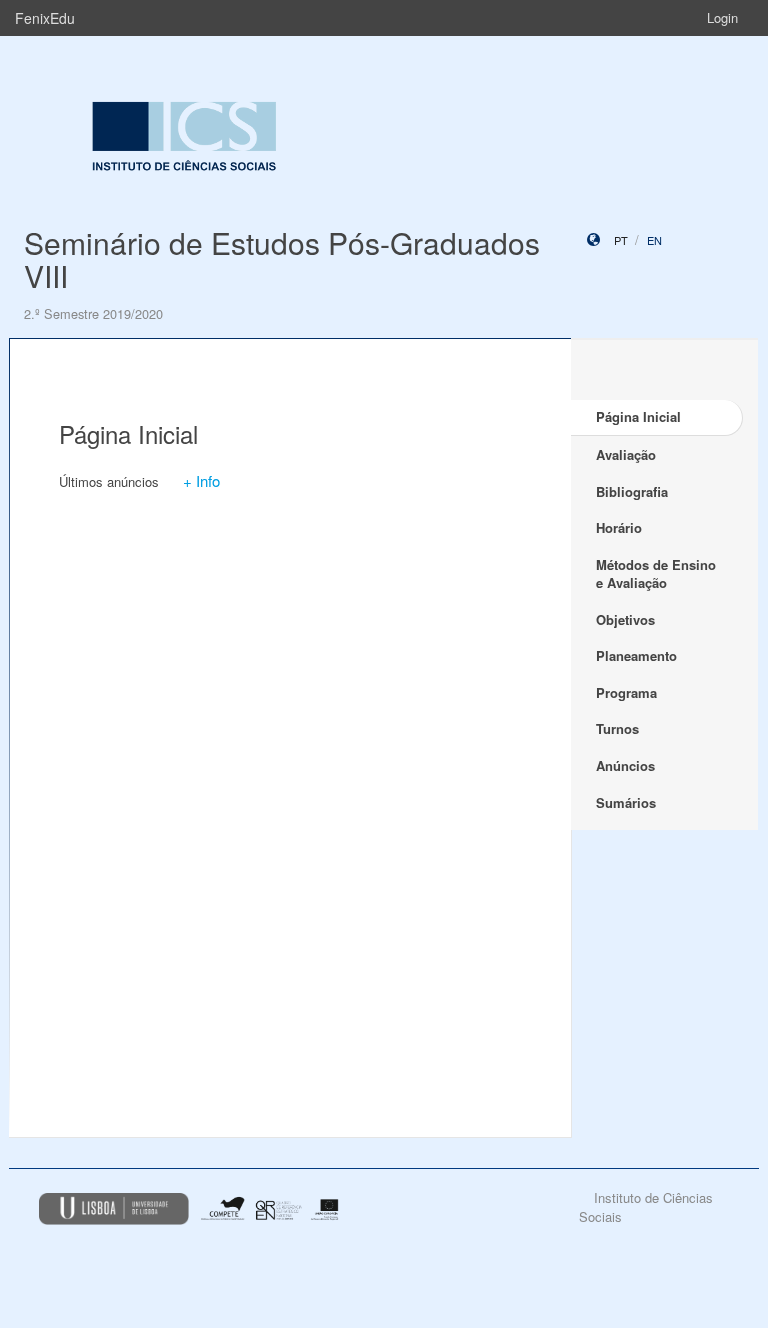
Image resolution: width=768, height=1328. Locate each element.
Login (722, 17)
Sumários (626, 802)
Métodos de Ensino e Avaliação (656, 574)
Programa (626, 692)
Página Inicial (638, 416)
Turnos (617, 728)
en (654, 240)
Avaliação (626, 454)
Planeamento (636, 655)
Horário (619, 527)
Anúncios (625, 765)
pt (621, 240)
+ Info (201, 480)
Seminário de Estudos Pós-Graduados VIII (282, 259)
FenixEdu (45, 18)
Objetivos (625, 619)
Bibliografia (632, 491)
